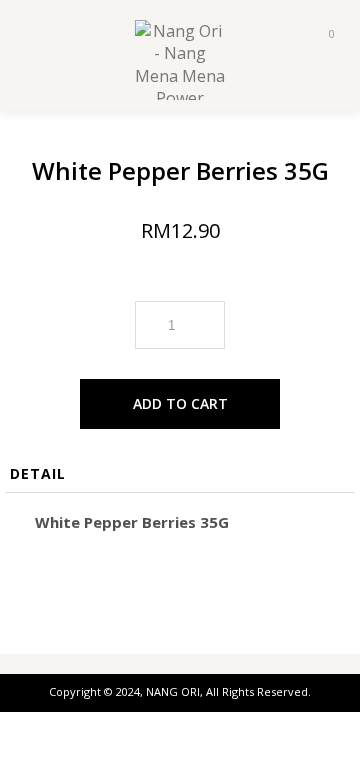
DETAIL (38, 473)
